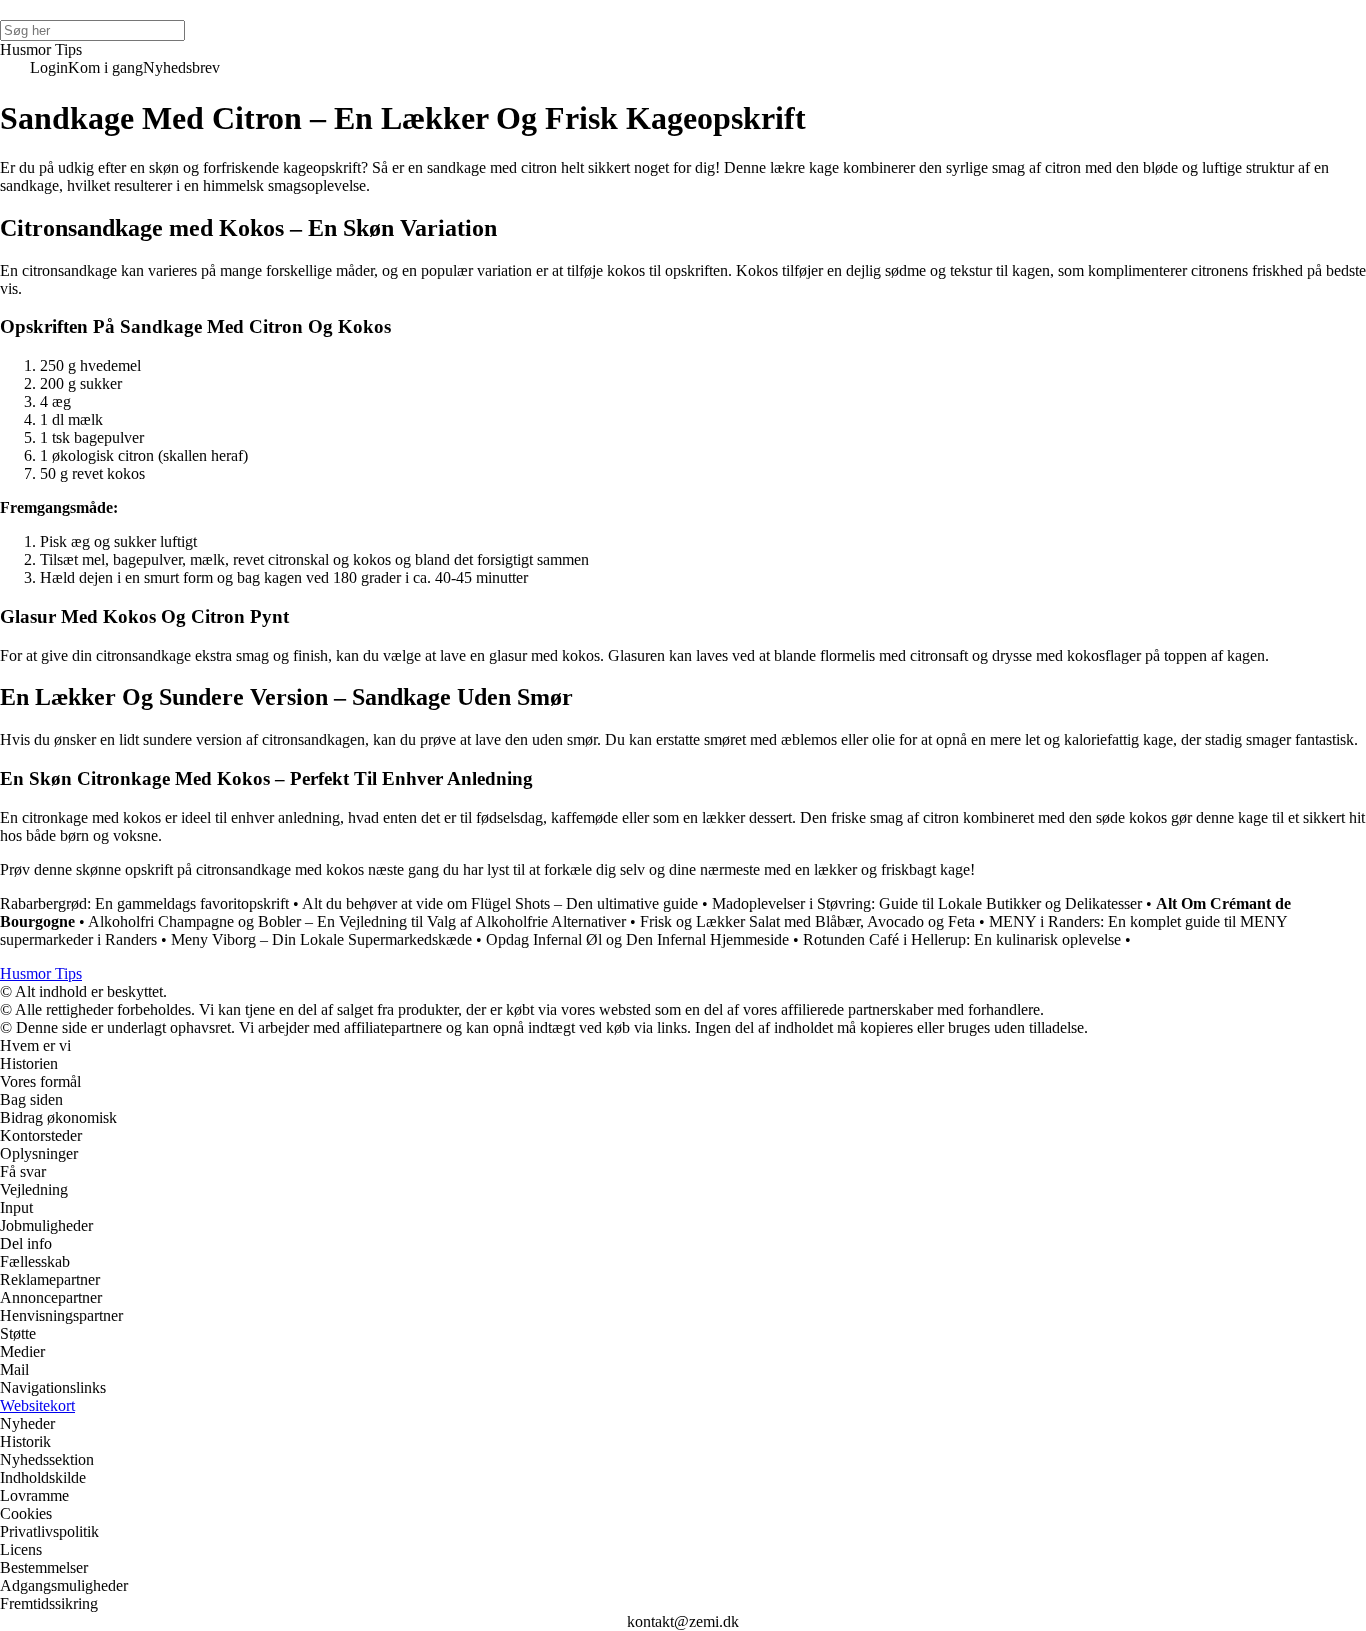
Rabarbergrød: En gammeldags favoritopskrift (144, 903)
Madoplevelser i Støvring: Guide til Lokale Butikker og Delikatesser (927, 903)
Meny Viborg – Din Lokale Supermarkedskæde (321, 939)
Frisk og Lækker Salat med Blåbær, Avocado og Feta (807, 921)
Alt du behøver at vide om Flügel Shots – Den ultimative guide (500, 903)
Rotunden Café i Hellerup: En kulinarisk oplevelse (962, 939)
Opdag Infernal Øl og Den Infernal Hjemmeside (637, 939)
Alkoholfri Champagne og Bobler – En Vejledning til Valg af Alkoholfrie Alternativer (357, 921)
